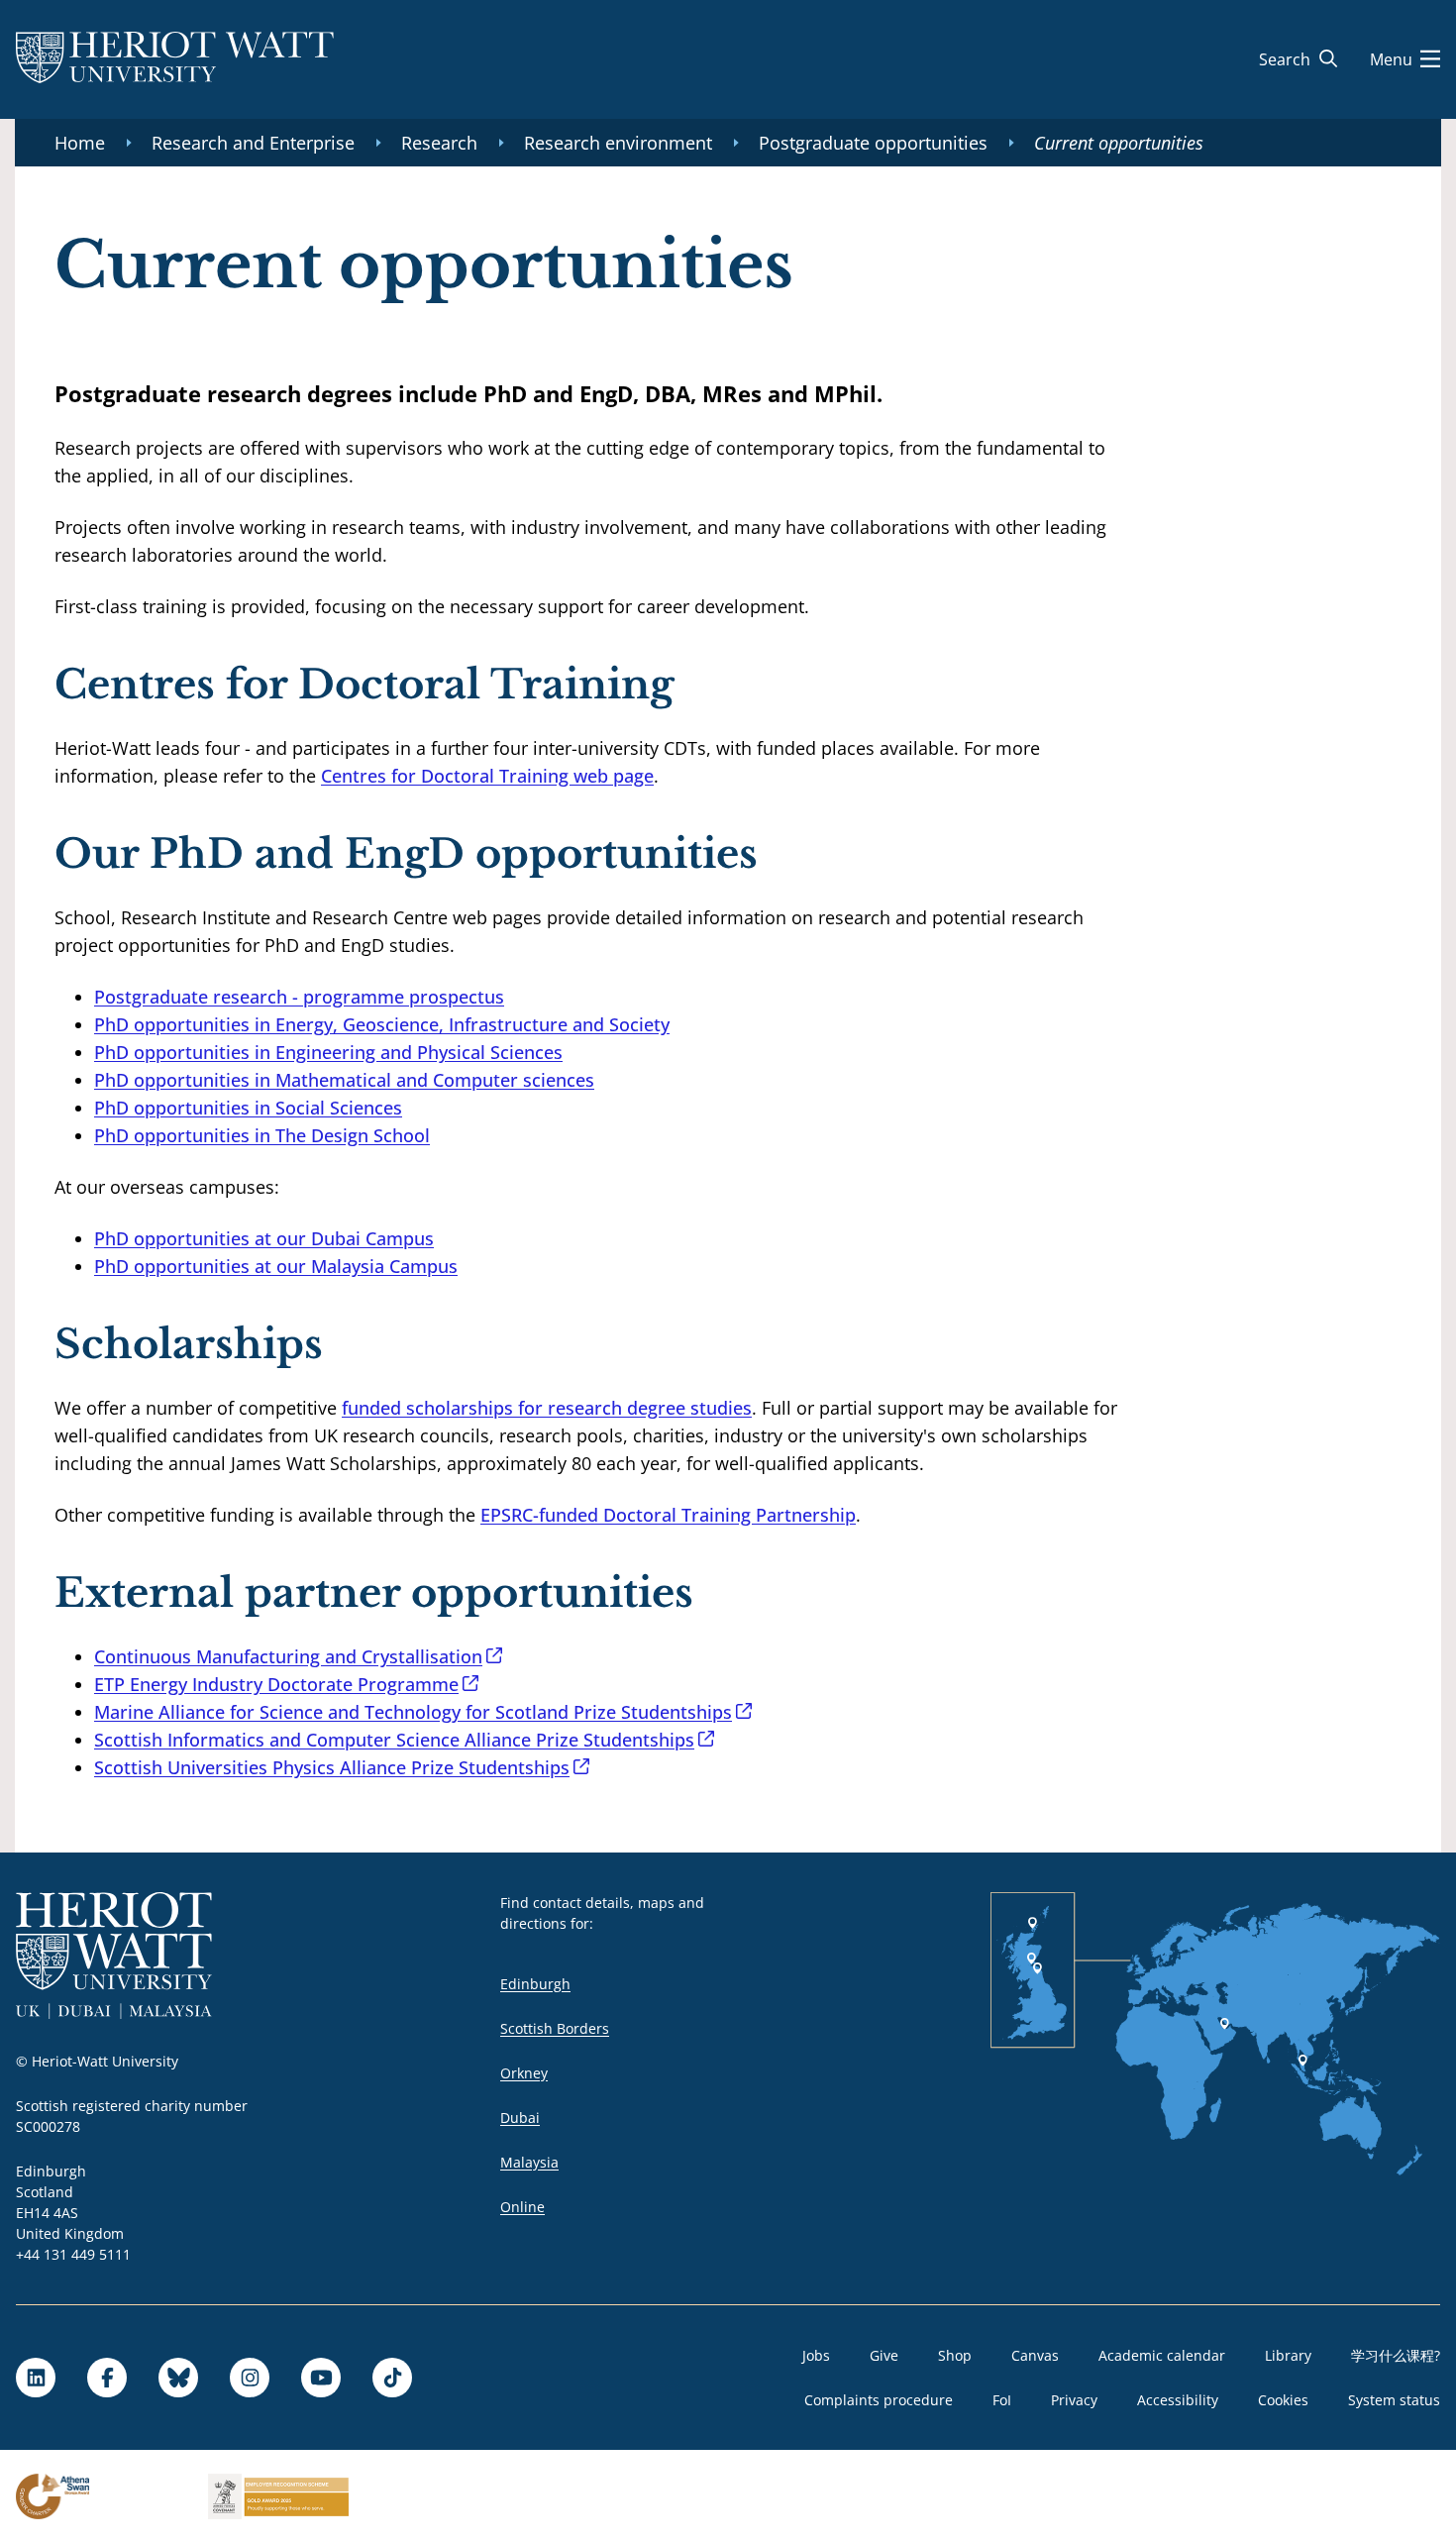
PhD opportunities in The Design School (262, 1135)
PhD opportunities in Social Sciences (248, 1108)
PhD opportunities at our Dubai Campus (264, 1238)
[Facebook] (107, 2378)
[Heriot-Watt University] (175, 59)
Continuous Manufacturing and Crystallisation (288, 1656)
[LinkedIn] (36, 2378)
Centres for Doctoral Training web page (487, 776)
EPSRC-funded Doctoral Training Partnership (668, 1515)
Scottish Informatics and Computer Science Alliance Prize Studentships (394, 1740)
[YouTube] (321, 2378)
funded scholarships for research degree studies (547, 1408)
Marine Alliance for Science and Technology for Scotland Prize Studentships (413, 1712)
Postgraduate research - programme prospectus (299, 997)
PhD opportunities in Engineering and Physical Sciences (328, 1052)
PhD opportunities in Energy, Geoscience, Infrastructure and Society (382, 1024)
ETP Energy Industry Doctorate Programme (276, 1684)
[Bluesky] (178, 2378)
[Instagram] (250, 2378)
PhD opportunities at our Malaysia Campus (276, 1266)
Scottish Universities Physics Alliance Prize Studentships (332, 1767)
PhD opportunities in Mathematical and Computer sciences (344, 1080)
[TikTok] (392, 2378)
